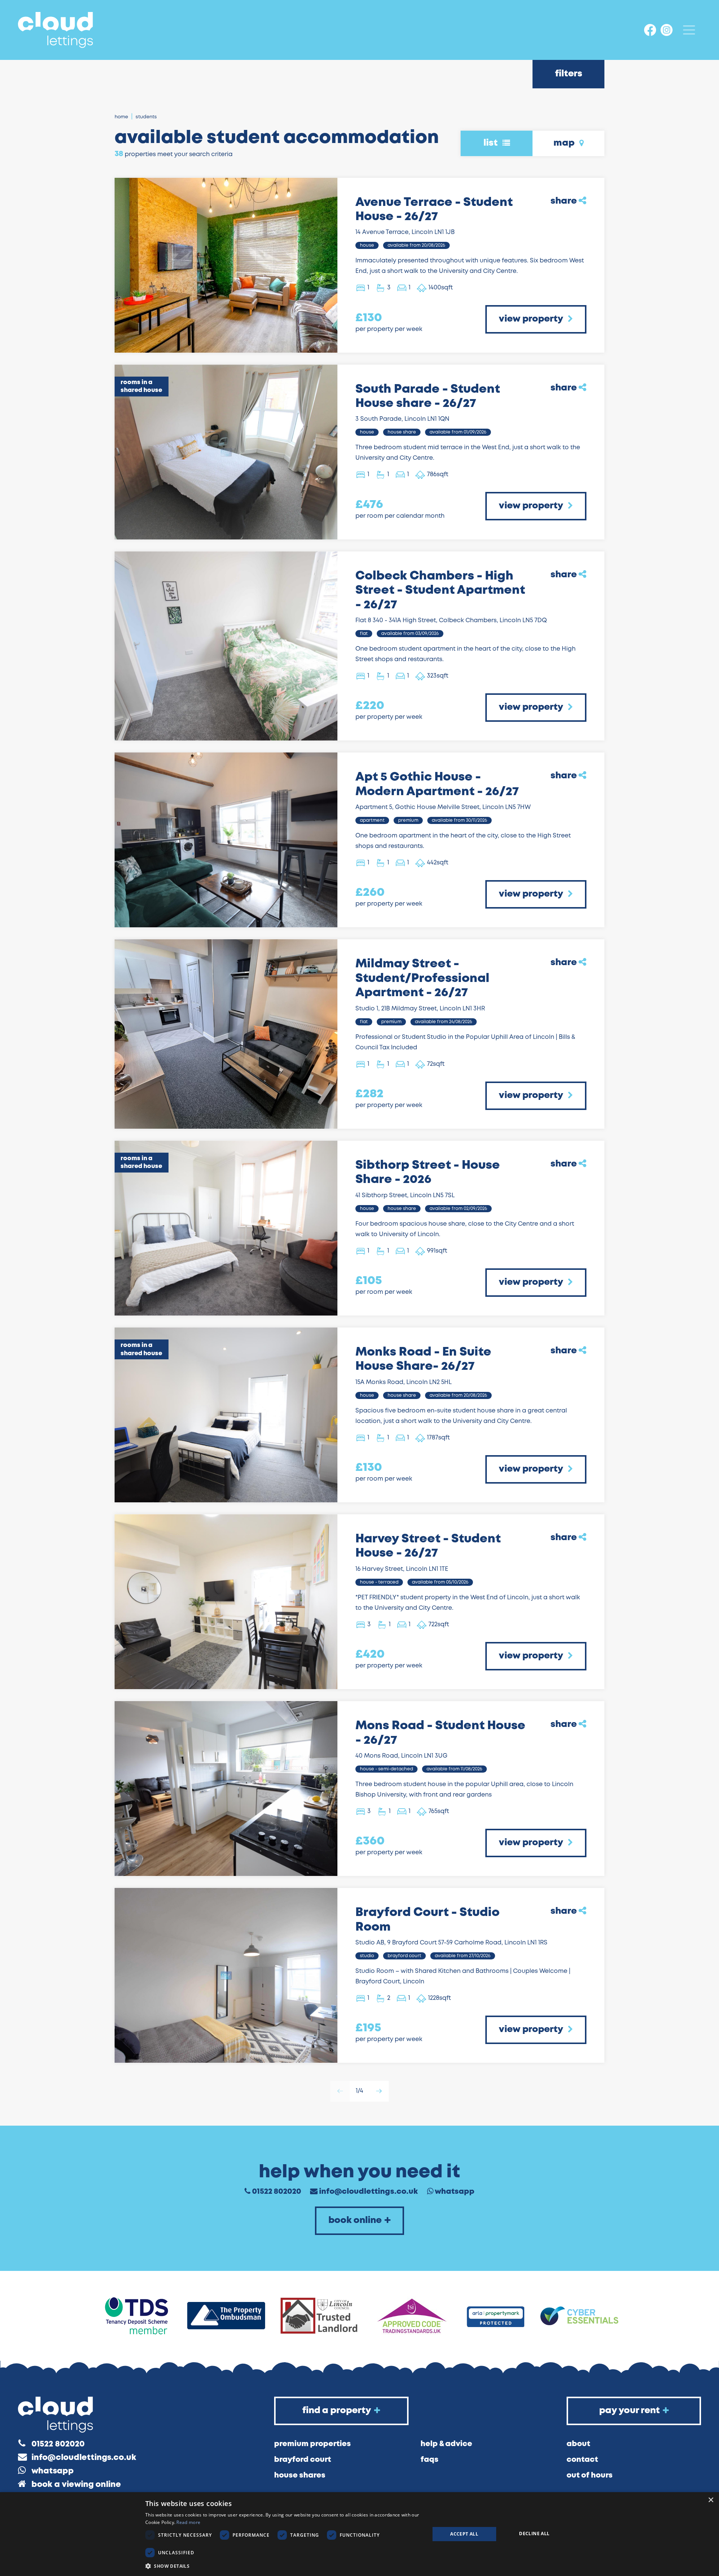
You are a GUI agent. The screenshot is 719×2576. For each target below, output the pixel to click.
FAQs (430, 2460)
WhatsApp (455, 2192)
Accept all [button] (464, 2534)
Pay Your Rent (629, 2411)
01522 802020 (277, 2192)
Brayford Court (303, 2460)
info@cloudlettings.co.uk (368, 2192)
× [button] (711, 2500)
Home (121, 117)
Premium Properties (313, 2444)
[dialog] (359, 2534)
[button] (283, 2566)
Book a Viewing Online (76, 2485)
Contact (582, 2460)
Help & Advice (446, 2444)
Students (146, 117)
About (578, 2444)
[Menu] (689, 30)
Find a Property (337, 2411)
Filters (569, 74)
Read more (188, 2522)
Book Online (355, 2221)
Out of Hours (590, 2475)
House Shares (300, 2475)
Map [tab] (565, 143)
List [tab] (492, 143)
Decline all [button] (534, 2534)
